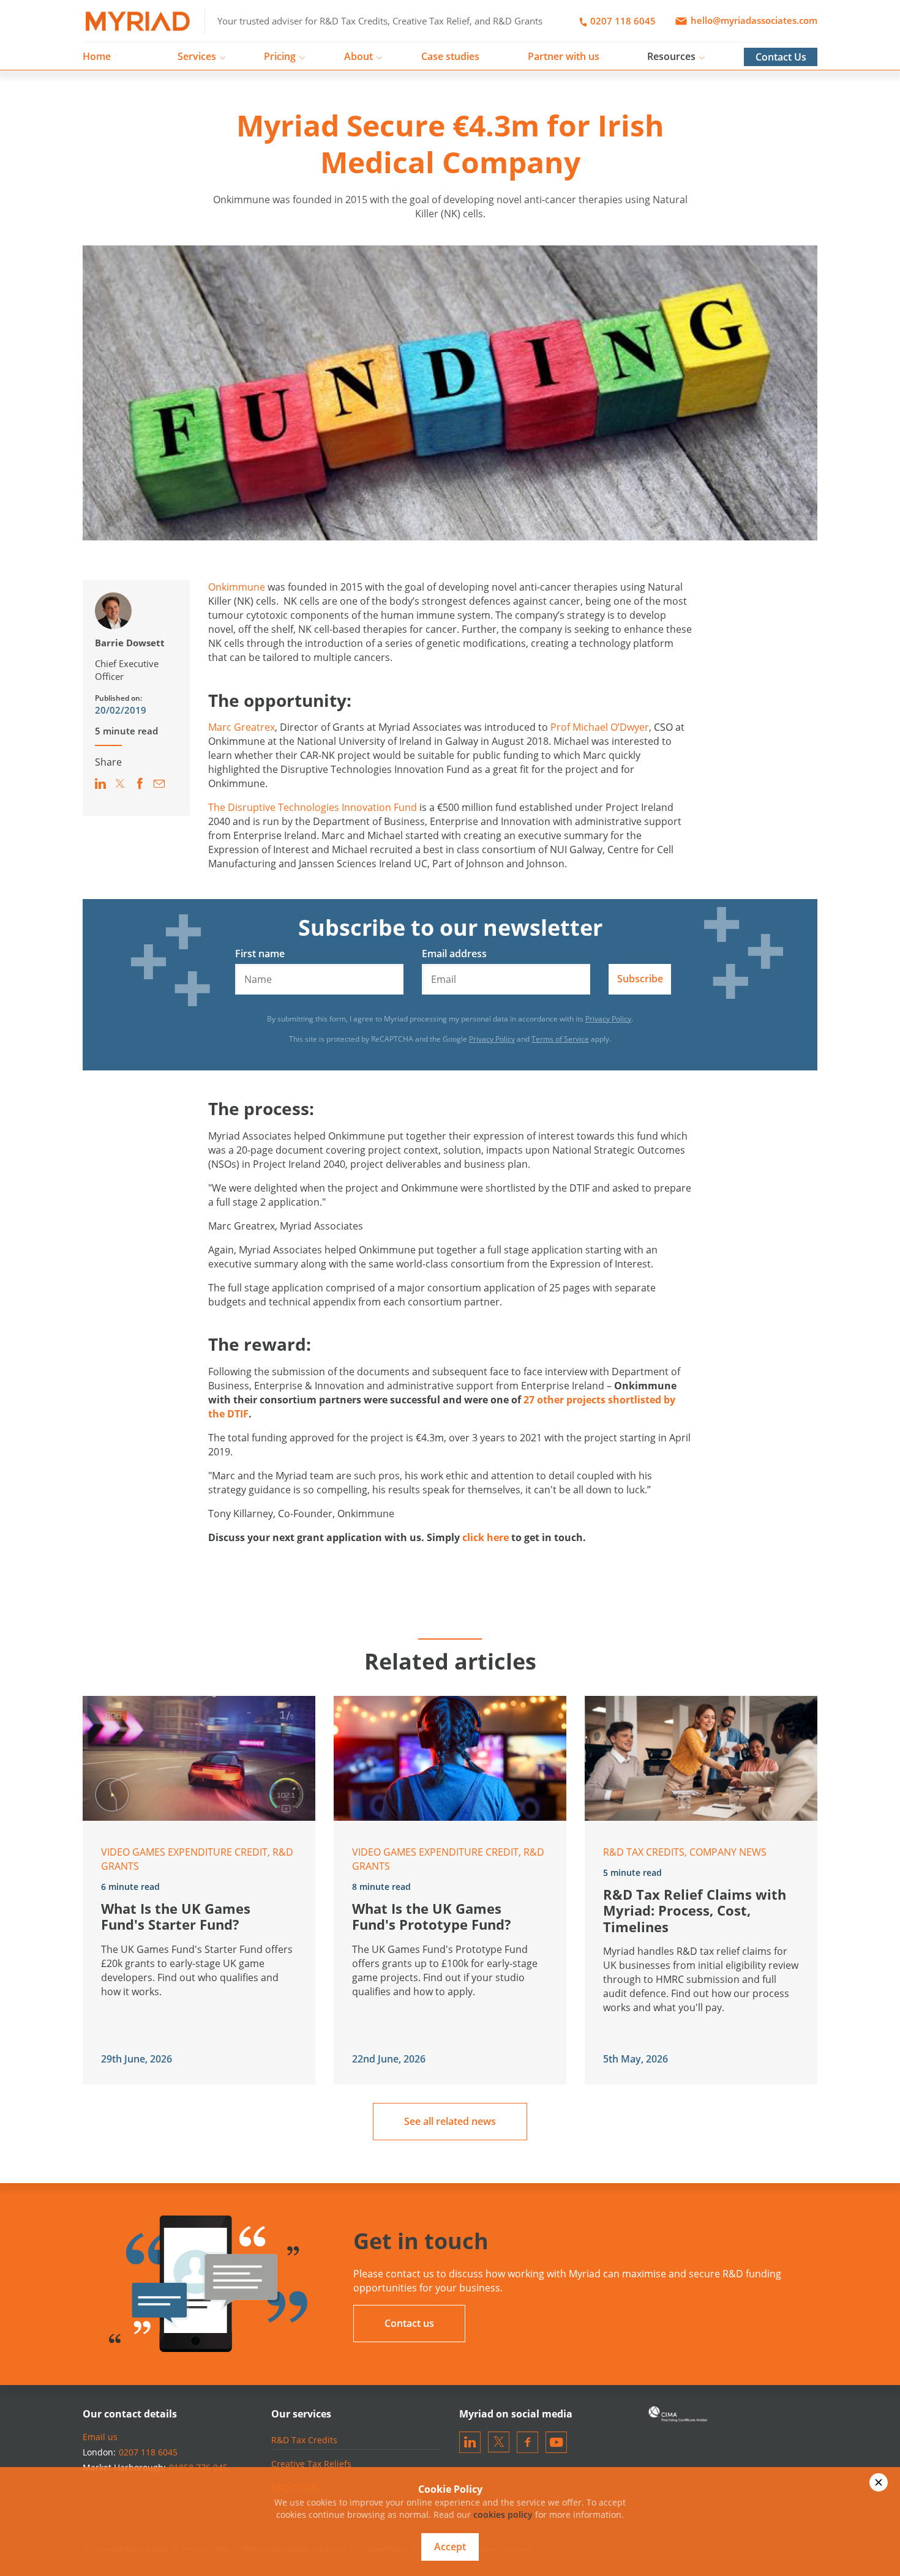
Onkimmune (237, 587)
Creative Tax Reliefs (311, 2464)
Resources (671, 56)
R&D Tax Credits (304, 2440)
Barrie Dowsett (130, 643)
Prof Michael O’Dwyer (600, 727)
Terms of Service (560, 1039)
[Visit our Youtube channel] (556, 2442)
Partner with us (564, 56)
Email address (454, 954)
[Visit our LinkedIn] (470, 2442)
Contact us (409, 2323)
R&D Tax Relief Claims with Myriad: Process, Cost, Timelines (695, 1910)
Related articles (450, 1661)
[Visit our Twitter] (499, 2442)
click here (486, 1537)
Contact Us (781, 57)
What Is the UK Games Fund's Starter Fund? (176, 1916)
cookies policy (503, 2514)
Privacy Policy (608, 1019)
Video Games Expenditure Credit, (187, 1852)
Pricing (280, 56)
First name (260, 954)
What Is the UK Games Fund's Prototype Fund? (432, 1916)
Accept (450, 2547)
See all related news (450, 2121)
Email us (100, 2437)
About (358, 56)
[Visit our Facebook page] (527, 2442)
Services (197, 56)
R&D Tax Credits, (646, 1852)
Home (97, 56)
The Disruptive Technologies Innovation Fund (313, 807)
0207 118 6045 (622, 21)
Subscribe (640, 979)
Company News (728, 1852)
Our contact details (130, 2414)
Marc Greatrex (242, 727)
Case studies (450, 56)
